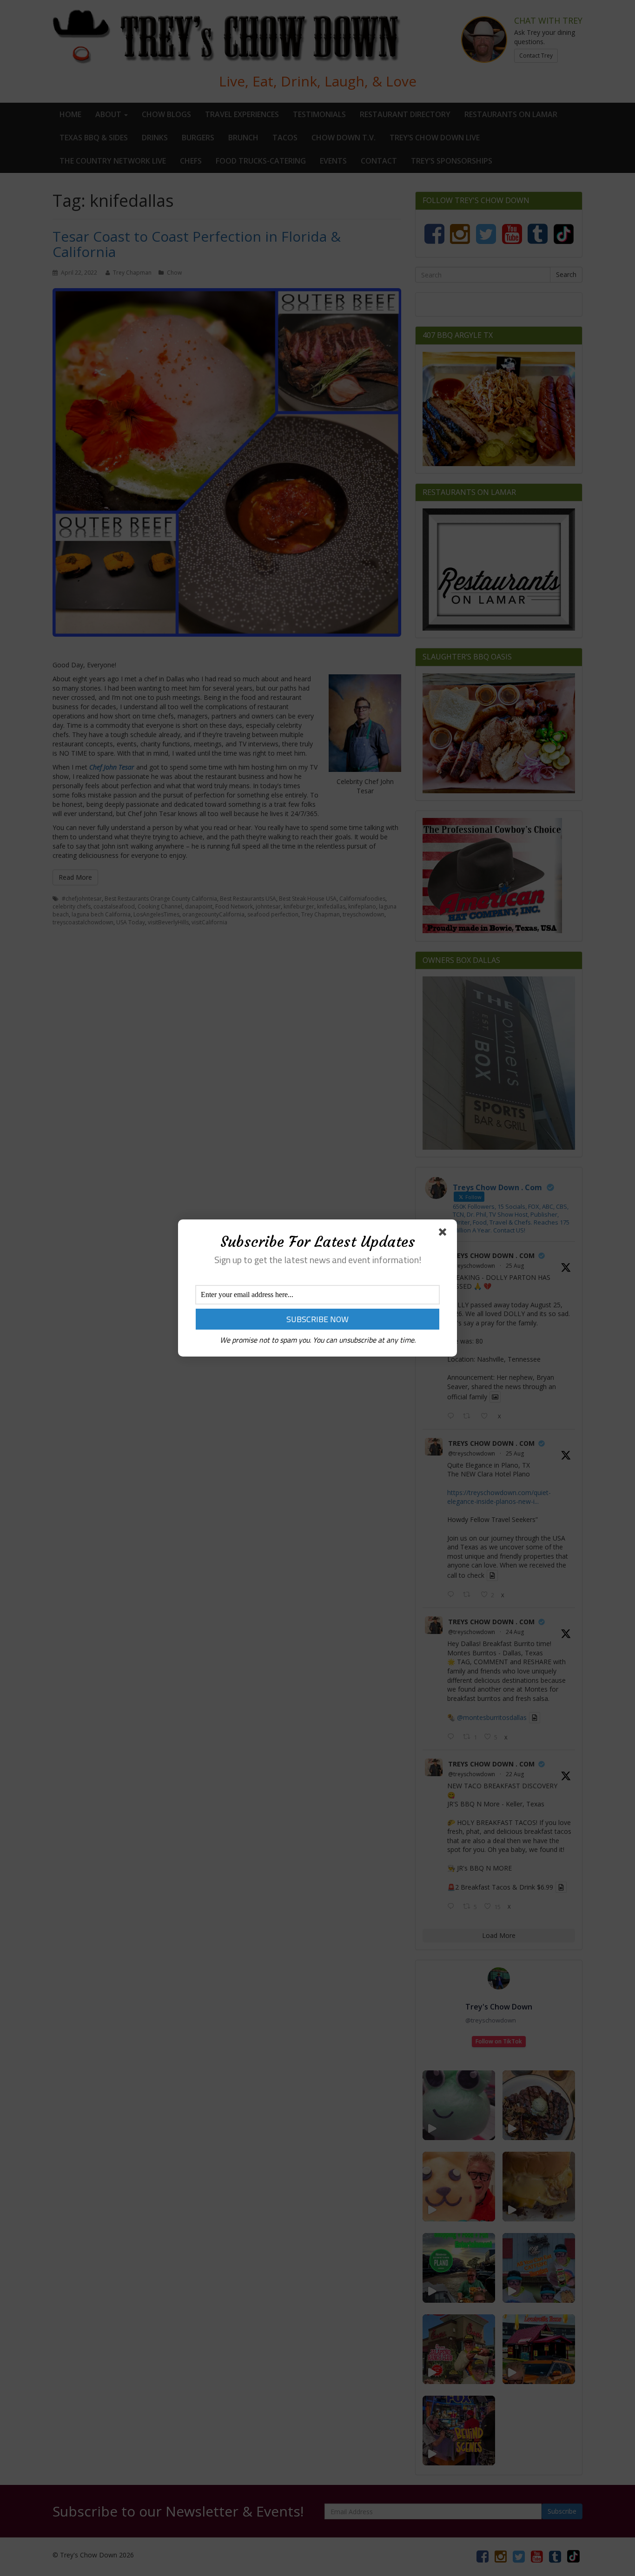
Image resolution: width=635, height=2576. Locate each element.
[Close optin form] (444, 1234)
